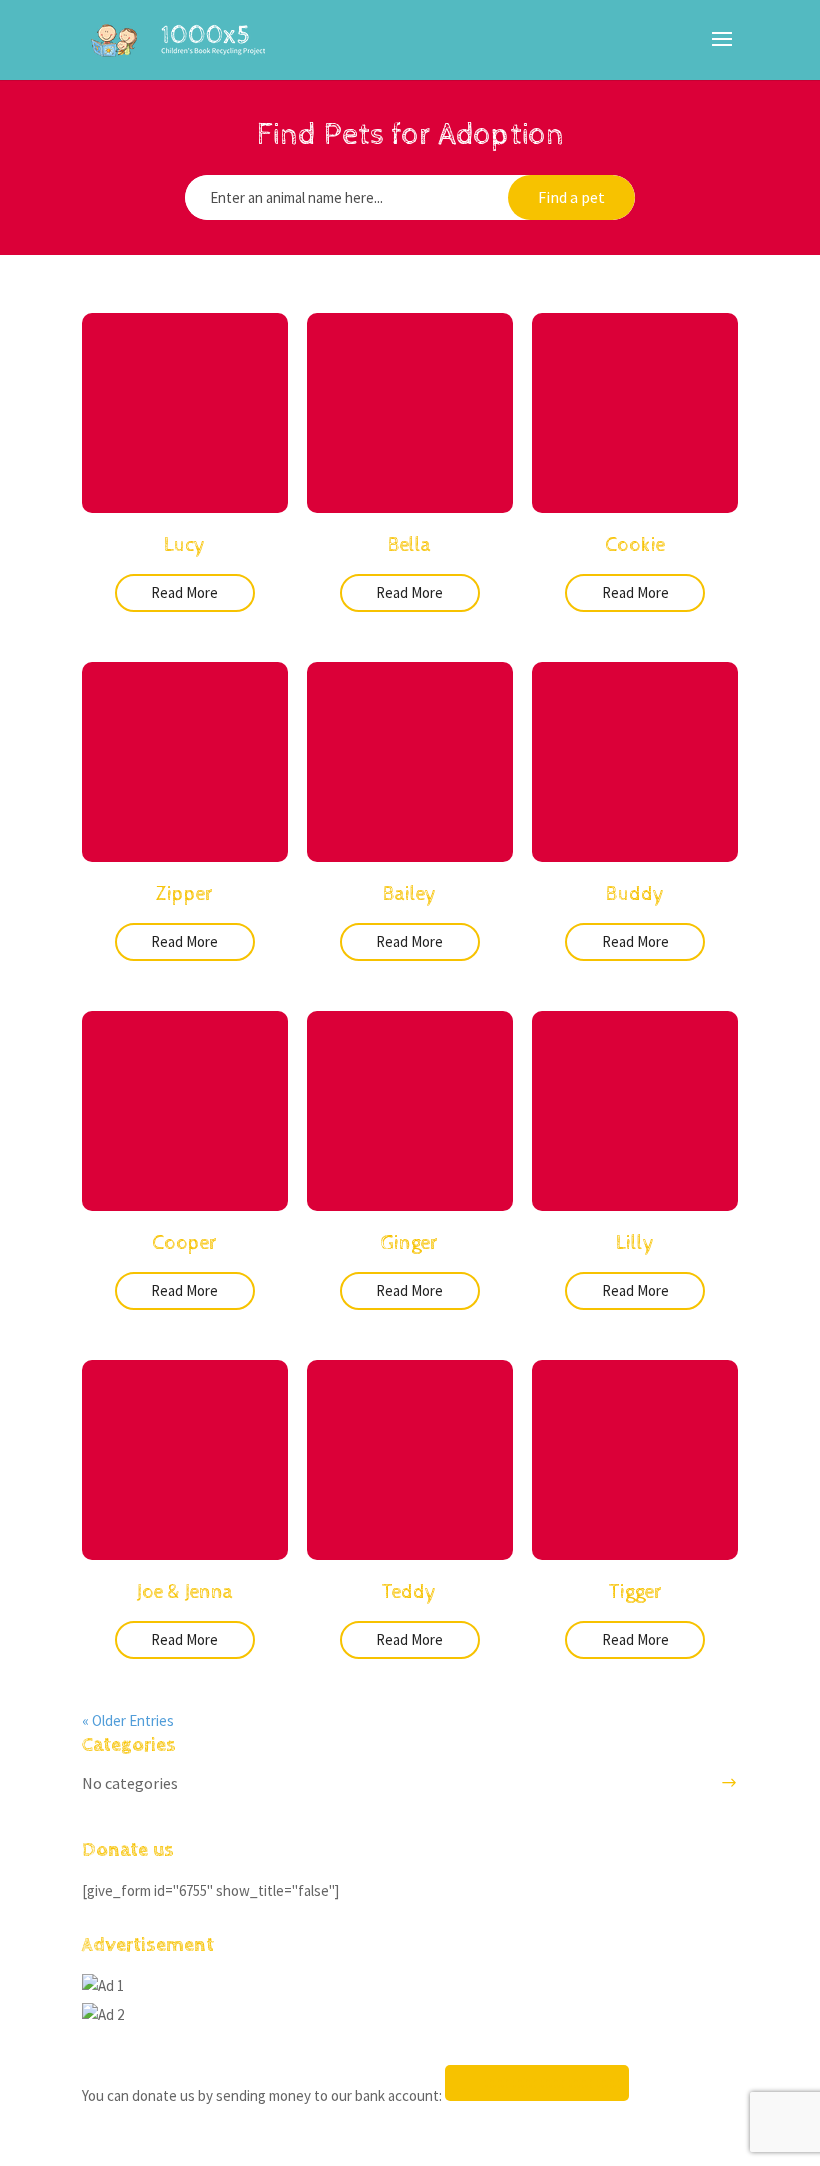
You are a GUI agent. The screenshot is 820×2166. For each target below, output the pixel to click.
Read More (184, 592)
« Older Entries (128, 1720)
